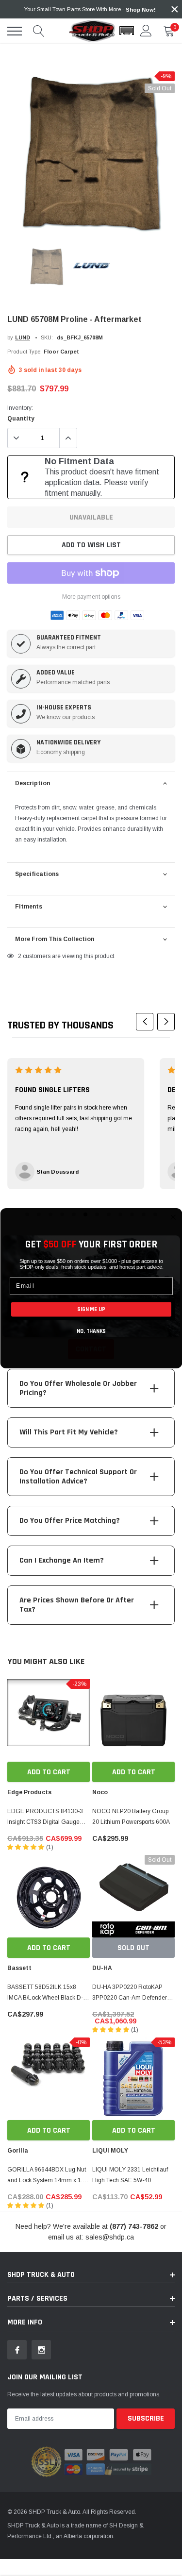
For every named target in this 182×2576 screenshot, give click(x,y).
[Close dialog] (173, 1217)
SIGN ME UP (91, 1309)
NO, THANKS (91, 1331)
